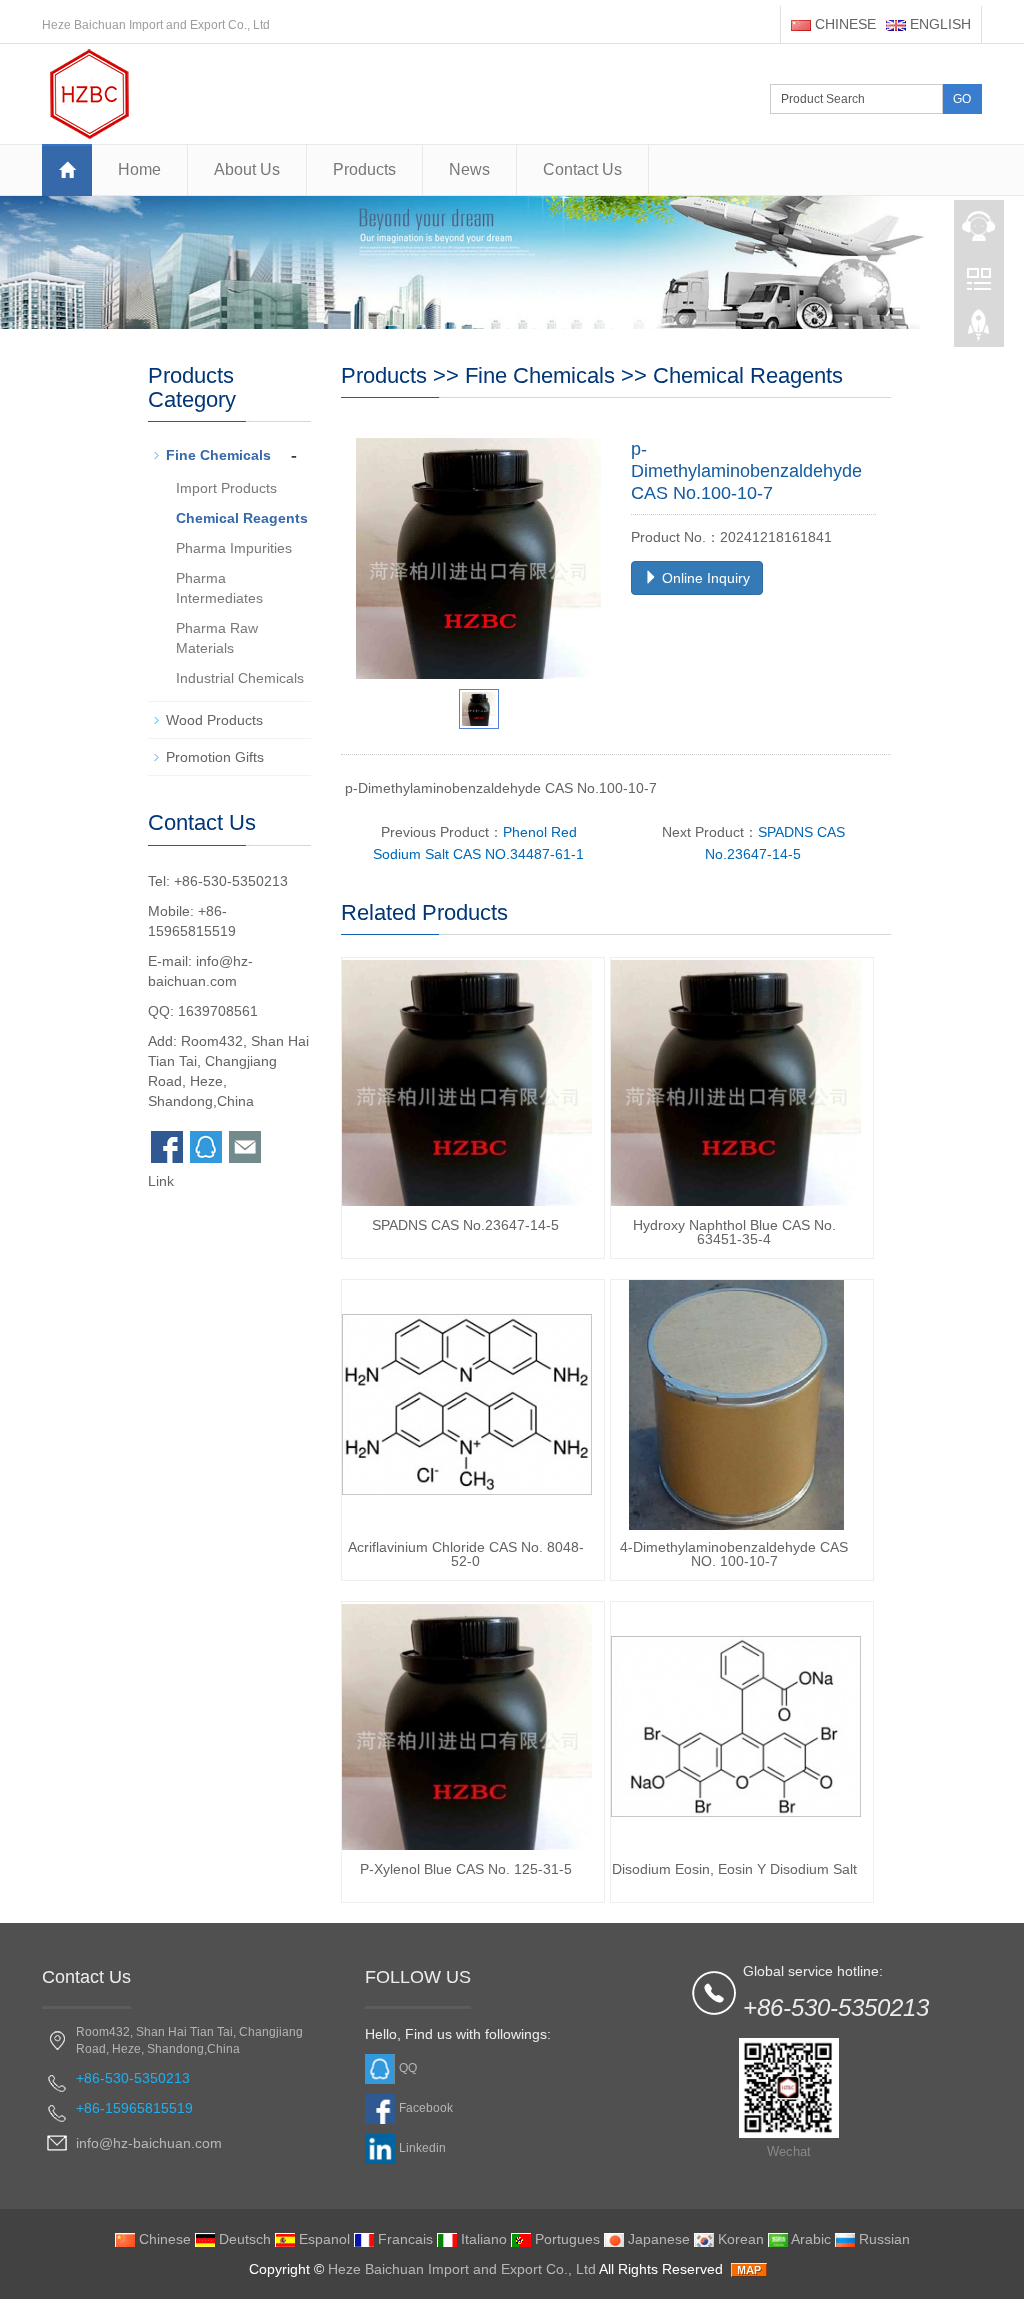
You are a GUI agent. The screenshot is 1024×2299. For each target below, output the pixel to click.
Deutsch (243, 2239)
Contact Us (582, 169)
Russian (882, 2239)
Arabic (809, 2239)
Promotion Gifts (215, 757)
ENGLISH (938, 24)
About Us (247, 169)
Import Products (226, 488)
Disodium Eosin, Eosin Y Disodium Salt (734, 1869)
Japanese (657, 2239)
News (469, 169)
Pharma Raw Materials (217, 638)
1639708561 (218, 1011)
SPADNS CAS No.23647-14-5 (465, 1225)
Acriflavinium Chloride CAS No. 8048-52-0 (466, 1554)
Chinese (163, 2239)
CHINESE (843, 24)
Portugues (565, 2239)
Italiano (482, 2239)
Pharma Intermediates (219, 588)
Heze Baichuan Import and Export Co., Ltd (462, 2269)
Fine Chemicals (540, 375)
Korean (739, 2239)
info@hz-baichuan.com (149, 2143)
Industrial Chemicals (240, 678)
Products (364, 169)
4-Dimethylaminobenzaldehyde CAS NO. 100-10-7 (734, 1554)
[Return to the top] (979, 331)
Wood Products (214, 720)
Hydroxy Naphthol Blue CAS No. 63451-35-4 (734, 1232)
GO (962, 99)
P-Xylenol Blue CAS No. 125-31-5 (466, 1869)
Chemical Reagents (748, 375)
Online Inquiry (704, 578)
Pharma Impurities (234, 548)
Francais (403, 2239)
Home (139, 169)
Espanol (322, 2239)
